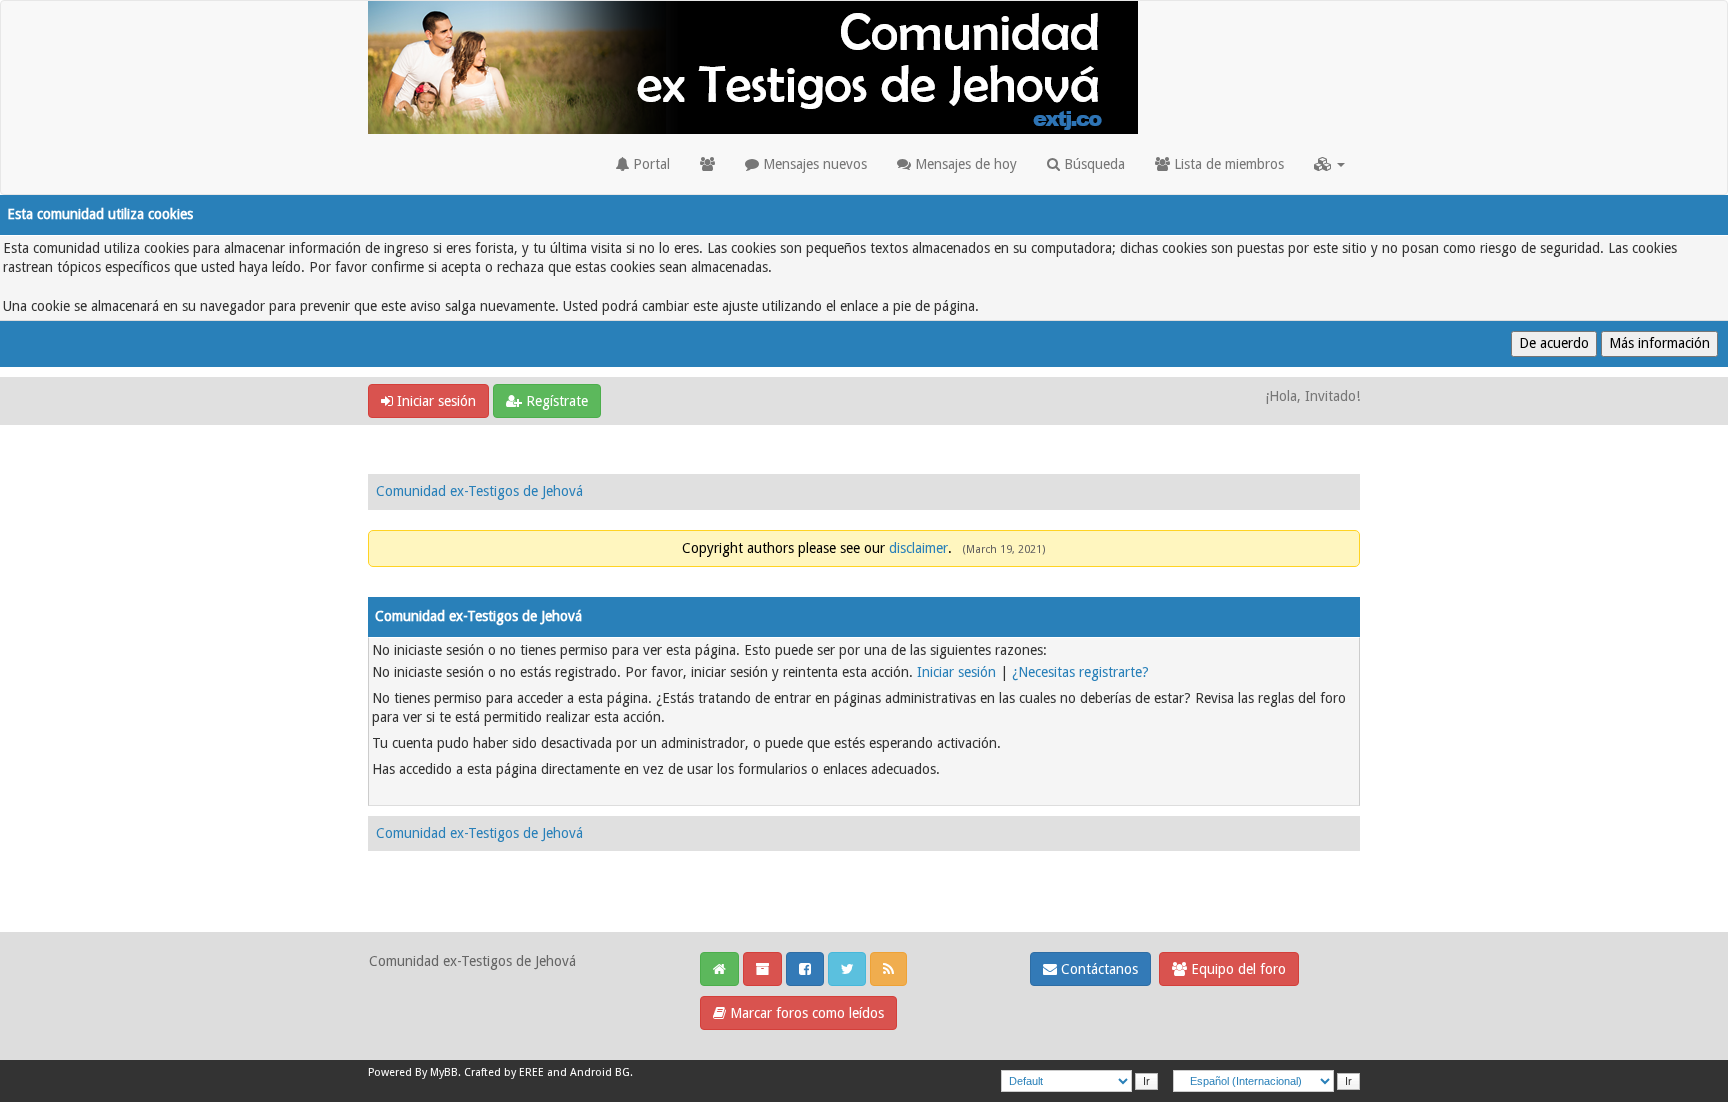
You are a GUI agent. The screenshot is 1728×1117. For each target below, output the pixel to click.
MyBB (444, 1072)
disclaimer (918, 548)
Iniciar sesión (434, 401)
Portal (649, 164)
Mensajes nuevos (813, 164)
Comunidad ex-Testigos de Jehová (479, 491)
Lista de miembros (1227, 164)
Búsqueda (1092, 164)
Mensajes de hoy (964, 164)
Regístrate (555, 401)
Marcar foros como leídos (805, 1013)
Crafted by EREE (504, 1072)
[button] (1329, 164)
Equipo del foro (1236, 969)
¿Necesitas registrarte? (1080, 672)
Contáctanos (1097, 969)
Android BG (600, 1072)
